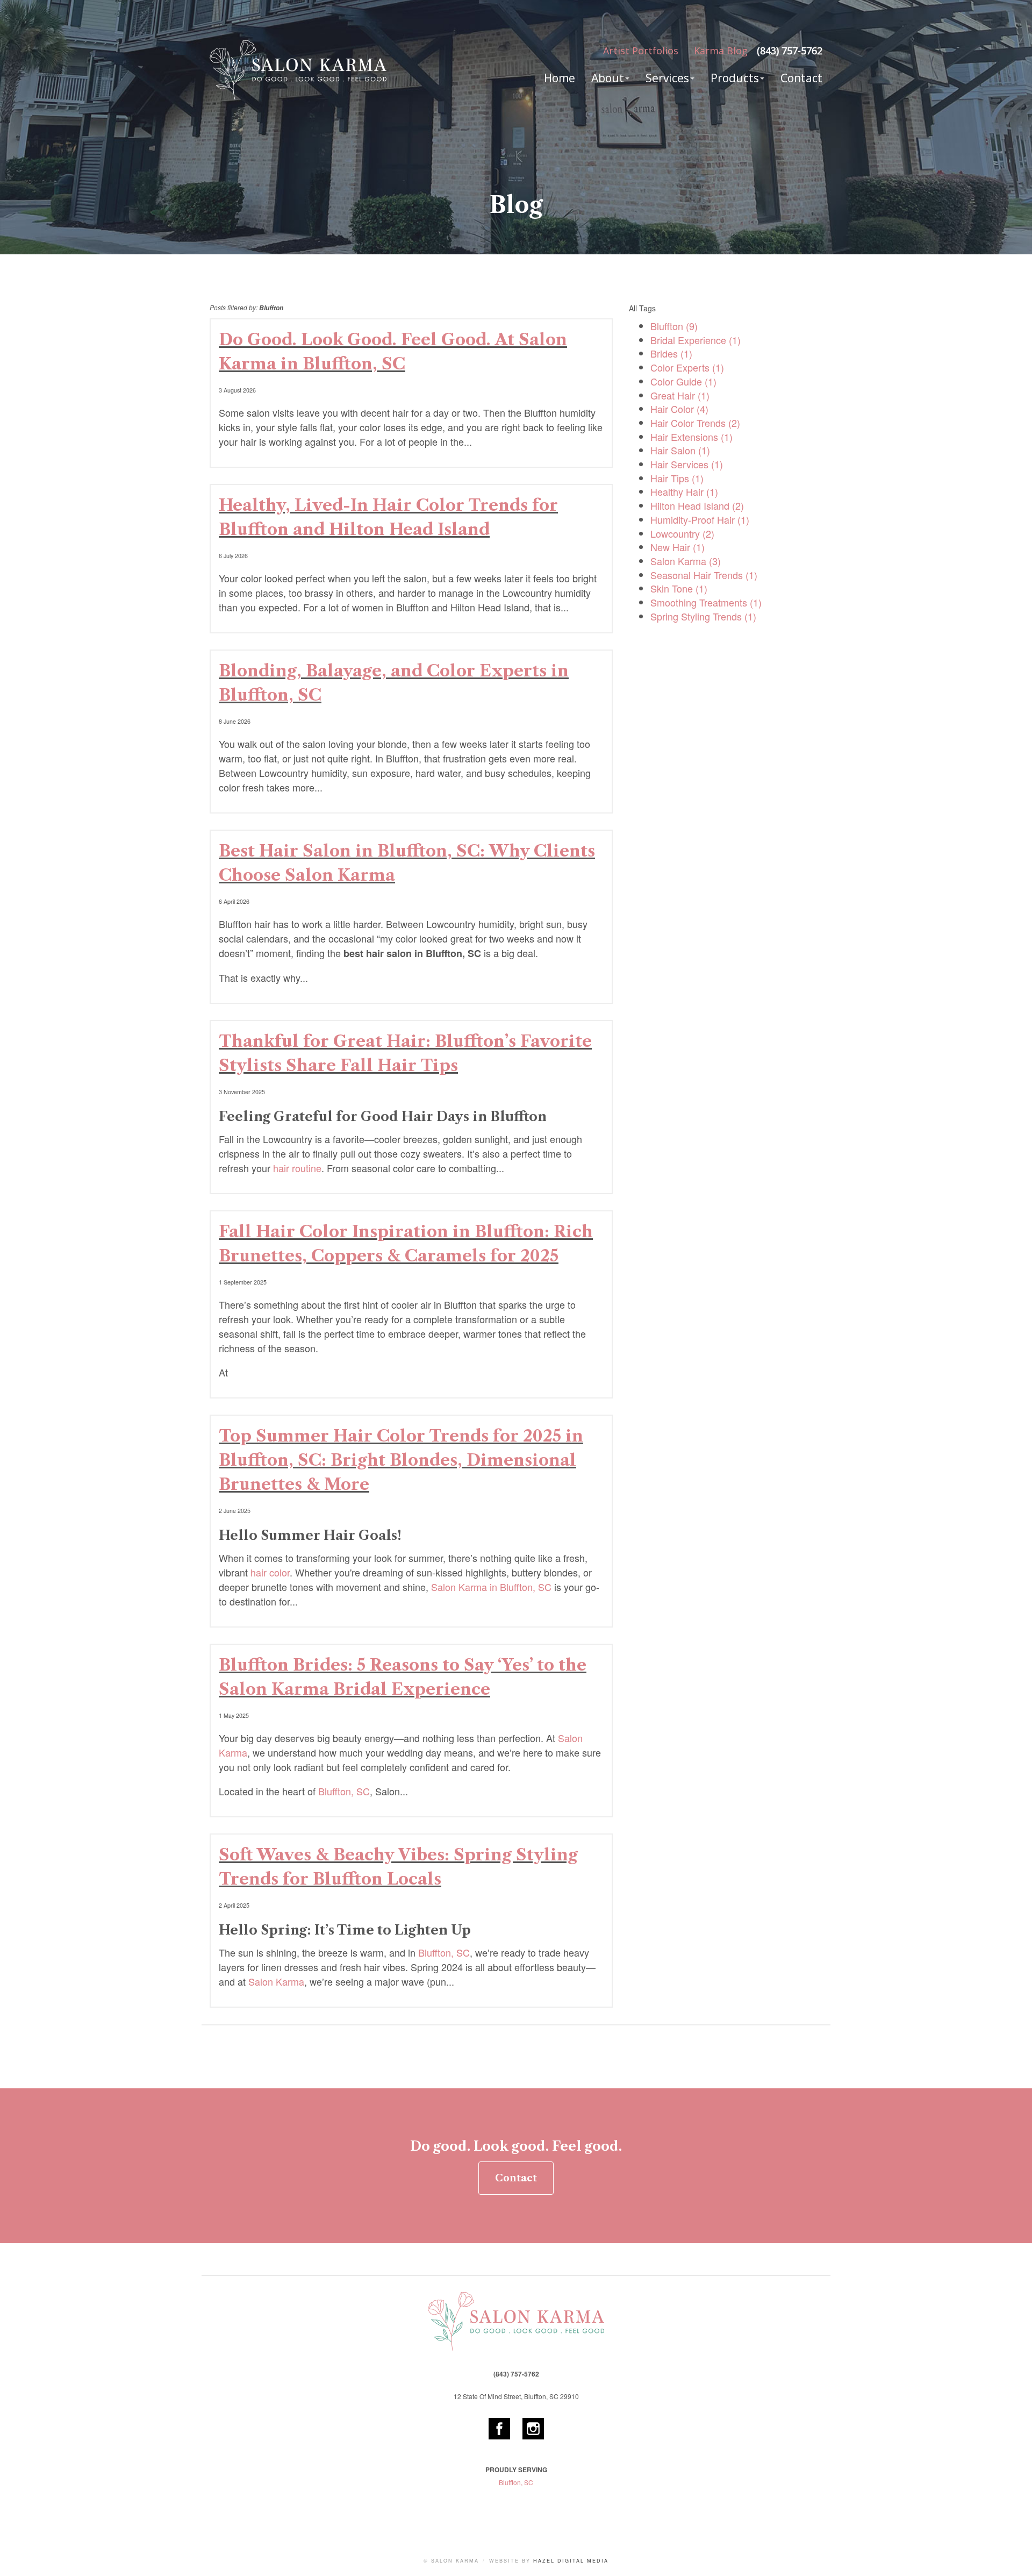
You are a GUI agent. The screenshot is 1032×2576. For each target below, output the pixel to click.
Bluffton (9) (674, 326)
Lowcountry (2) (682, 533)
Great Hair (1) (680, 395)
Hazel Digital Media (571, 2561)
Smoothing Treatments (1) (706, 602)
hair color (270, 1572)
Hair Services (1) (687, 464)
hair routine (297, 1168)
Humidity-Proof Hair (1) (700, 519)
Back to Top (1013, 2557)
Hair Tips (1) (677, 478)
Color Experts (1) (687, 367)
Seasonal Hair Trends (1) (704, 575)
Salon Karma (276, 1981)
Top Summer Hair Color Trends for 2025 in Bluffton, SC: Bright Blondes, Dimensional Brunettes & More (401, 1460)
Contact (801, 78)
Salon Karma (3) (686, 561)
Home (560, 78)
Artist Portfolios (641, 51)
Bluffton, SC (344, 1791)
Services (667, 78)
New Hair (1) (678, 547)
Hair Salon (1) (680, 450)
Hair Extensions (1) (691, 437)
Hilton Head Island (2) (697, 505)
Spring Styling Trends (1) (703, 616)
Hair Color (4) (679, 409)
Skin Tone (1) (679, 588)
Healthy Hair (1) (684, 491)
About (608, 78)
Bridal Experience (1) (696, 340)
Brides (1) (671, 353)
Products (735, 78)
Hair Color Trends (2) (695, 423)
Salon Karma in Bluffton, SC (491, 1587)
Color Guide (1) (683, 381)
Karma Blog (721, 51)
